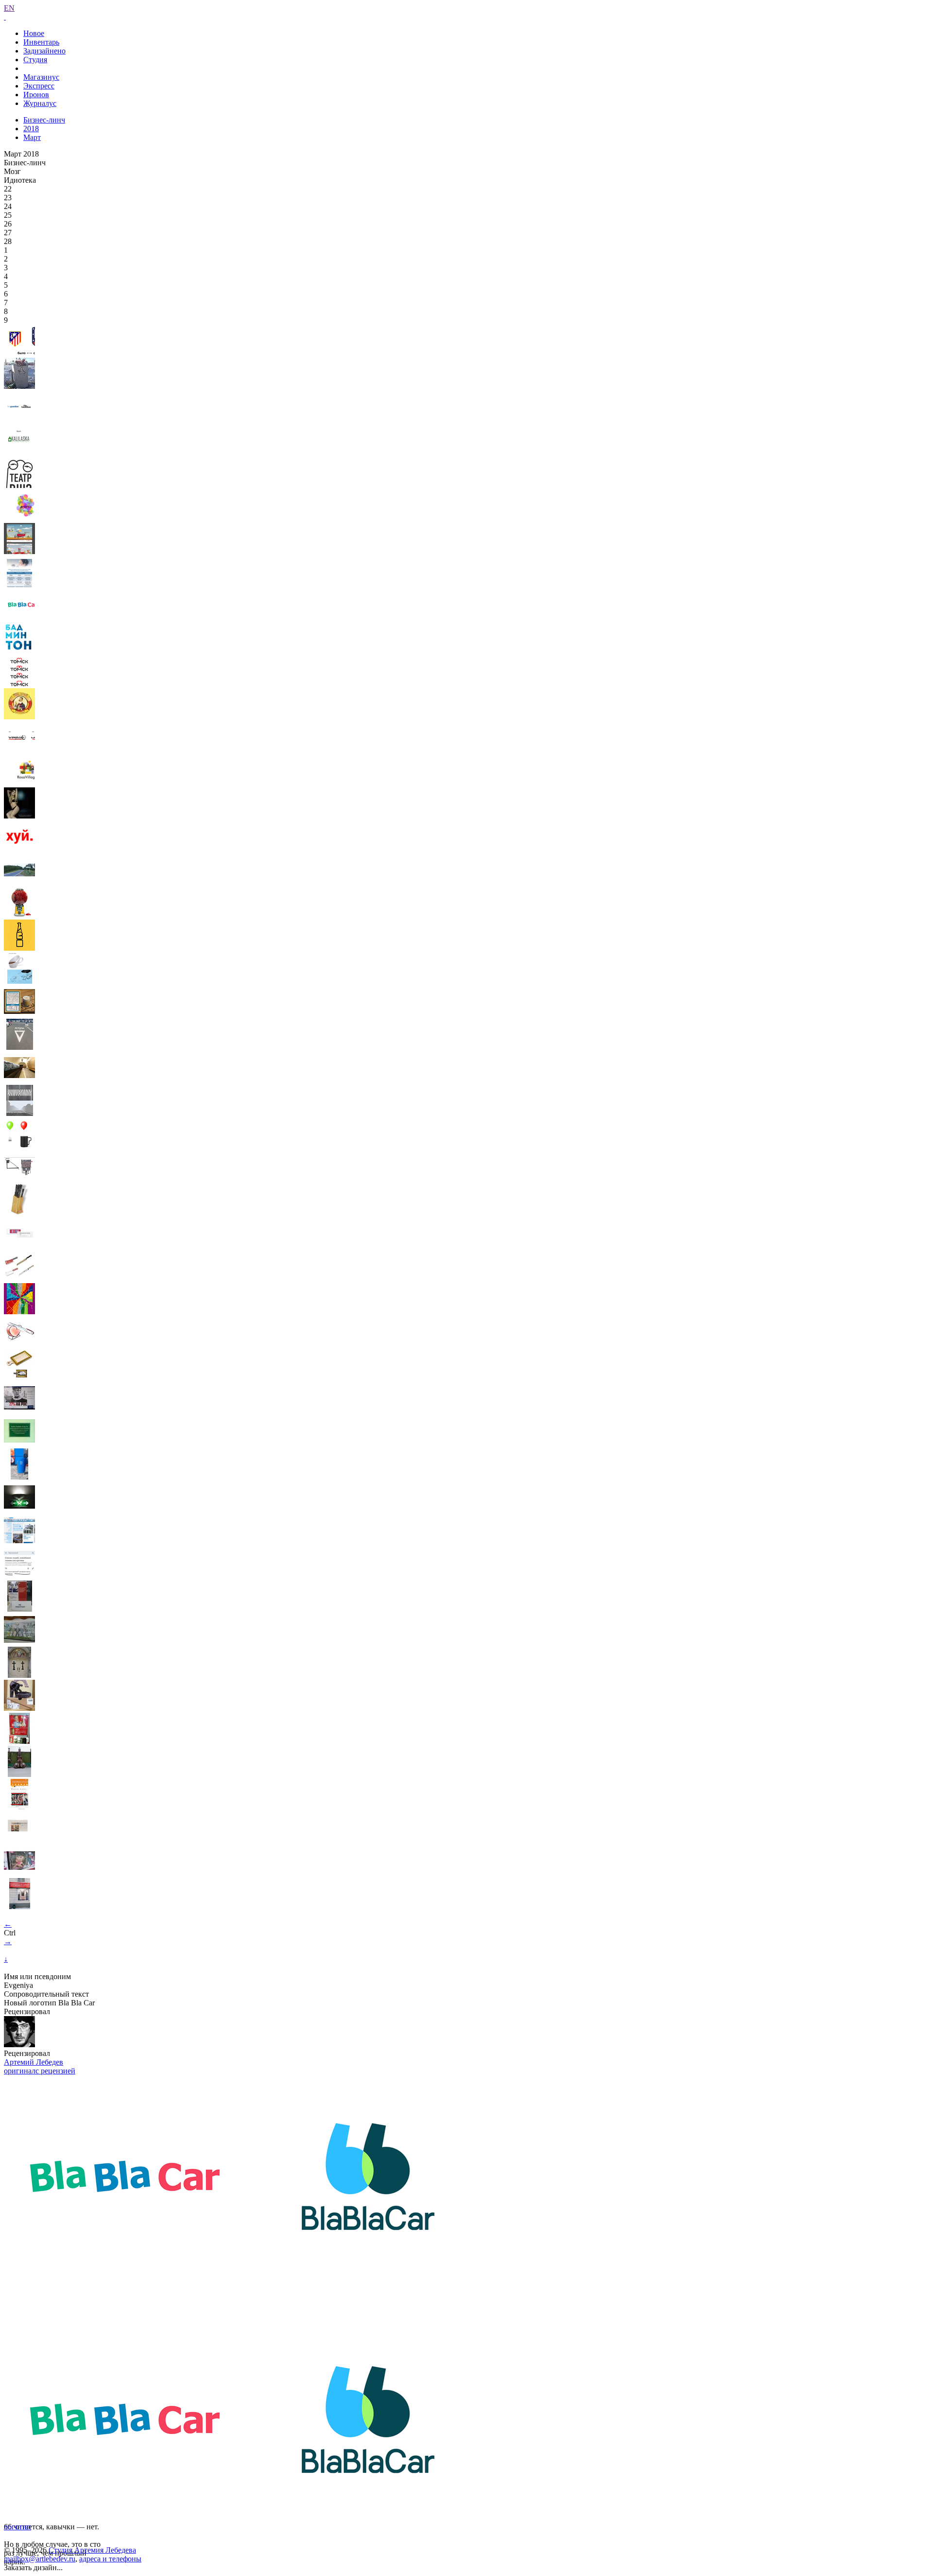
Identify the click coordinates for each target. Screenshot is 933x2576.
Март (32, 137)
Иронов (36, 95)
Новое (34, 33)
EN (9, 8)
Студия (35, 60)
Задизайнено (44, 51)
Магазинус (41, 77)
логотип (17, 2527)
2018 (31, 129)
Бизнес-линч (44, 120)
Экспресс (39, 86)
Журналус (40, 103)
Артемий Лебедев (34, 2062)
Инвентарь (41, 42)
